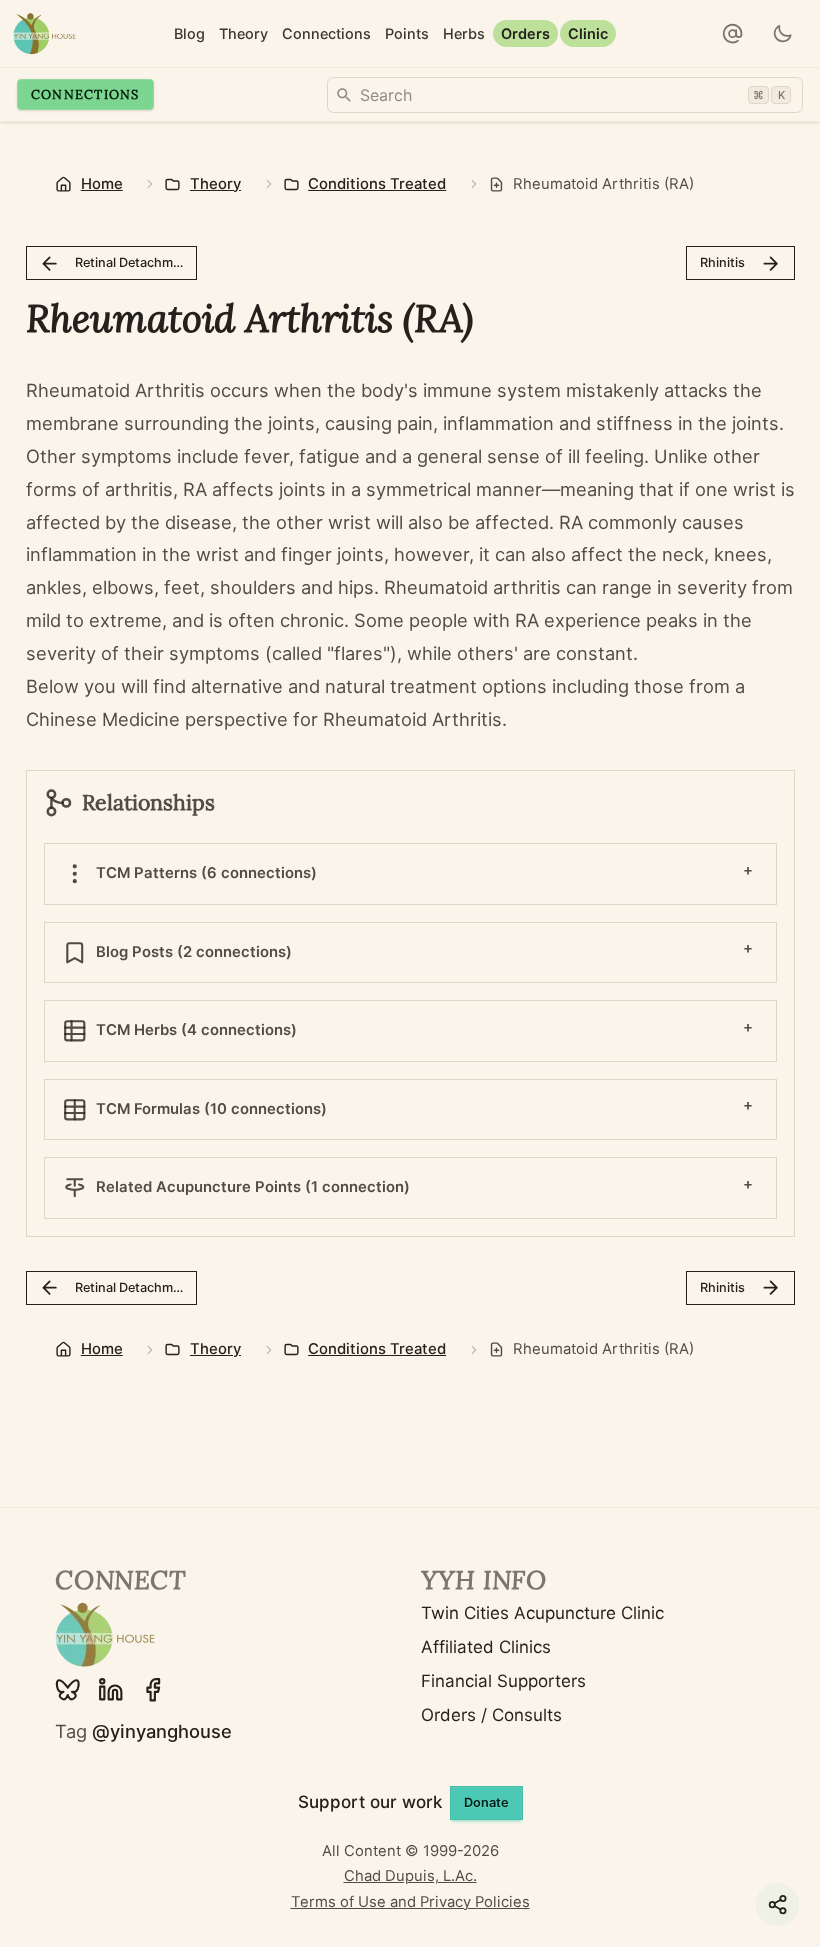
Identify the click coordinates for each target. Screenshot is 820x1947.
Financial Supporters (503, 1681)
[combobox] (565, 95)
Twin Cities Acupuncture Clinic (542, 1613)
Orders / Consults (491, 1715)
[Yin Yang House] (44, 33)
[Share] (777, 1904)
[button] (733, 34)
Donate (486, 1802)
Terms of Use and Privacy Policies (410, 1902)
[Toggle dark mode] (783, 34)
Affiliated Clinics (486, 1647)
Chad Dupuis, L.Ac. (410, 1876)
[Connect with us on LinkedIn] (111, 1690)
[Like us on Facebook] (153, 1690)
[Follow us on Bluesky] (68, 1690)
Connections (85, 94)
